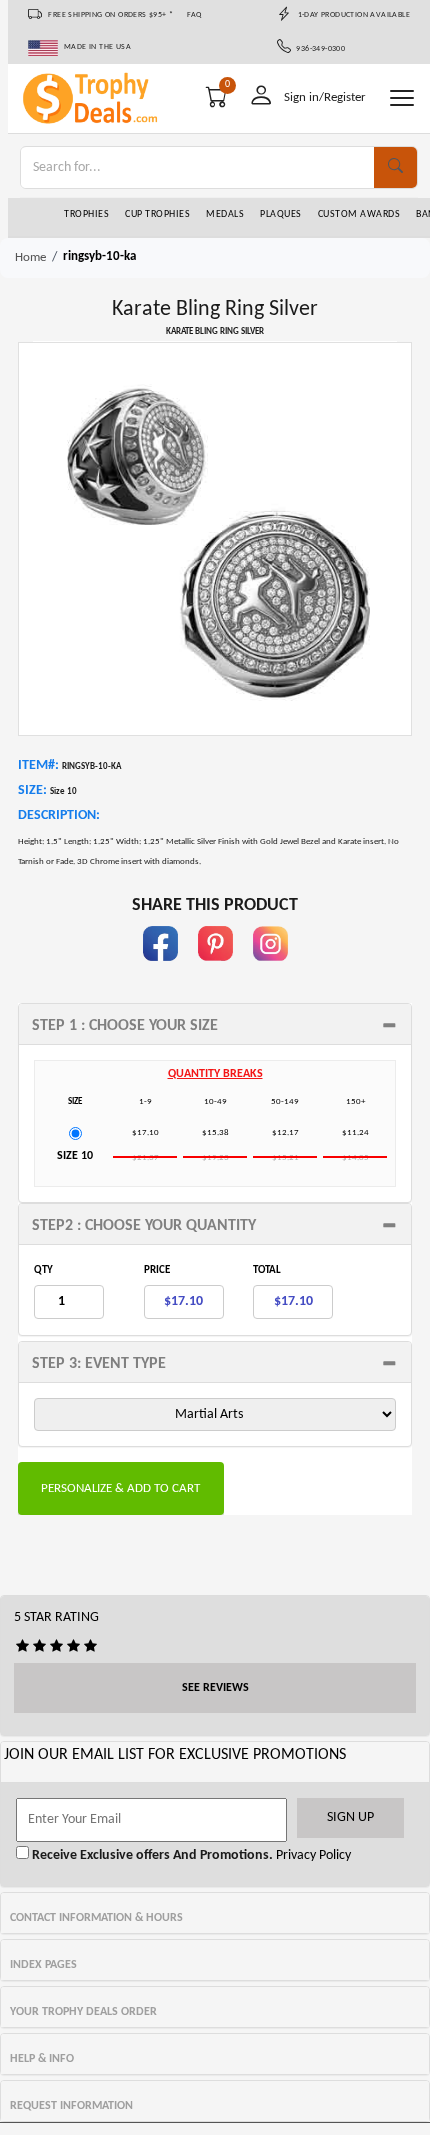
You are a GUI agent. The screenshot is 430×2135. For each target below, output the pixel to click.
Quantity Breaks (215, 1074)
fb (160, 970)
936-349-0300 (318, 49)
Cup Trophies (157, 214)
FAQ (194, 15)
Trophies (86, 214)
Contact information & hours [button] (96, 1918)
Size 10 (75, 1156)
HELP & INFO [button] (42, 2059)
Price (157, 1270)
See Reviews (215, 1688)
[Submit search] (395, 167)
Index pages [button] (43, 1965)
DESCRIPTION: (59, 815)
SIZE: (32, 790)
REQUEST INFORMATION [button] (71, 2106)
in (270, 970)
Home (30, 257)
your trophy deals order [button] (83, 2012)
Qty (43, 1270)
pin (215, 970)
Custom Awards (359, 214)
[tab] (215, 1024)
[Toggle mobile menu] (402, 98)
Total (267, 1270)
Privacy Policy (312, 1855)
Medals (225, 214)
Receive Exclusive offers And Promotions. (151, 1855)
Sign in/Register (325, 97)
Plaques (281, 214)
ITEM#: (38, 765)
